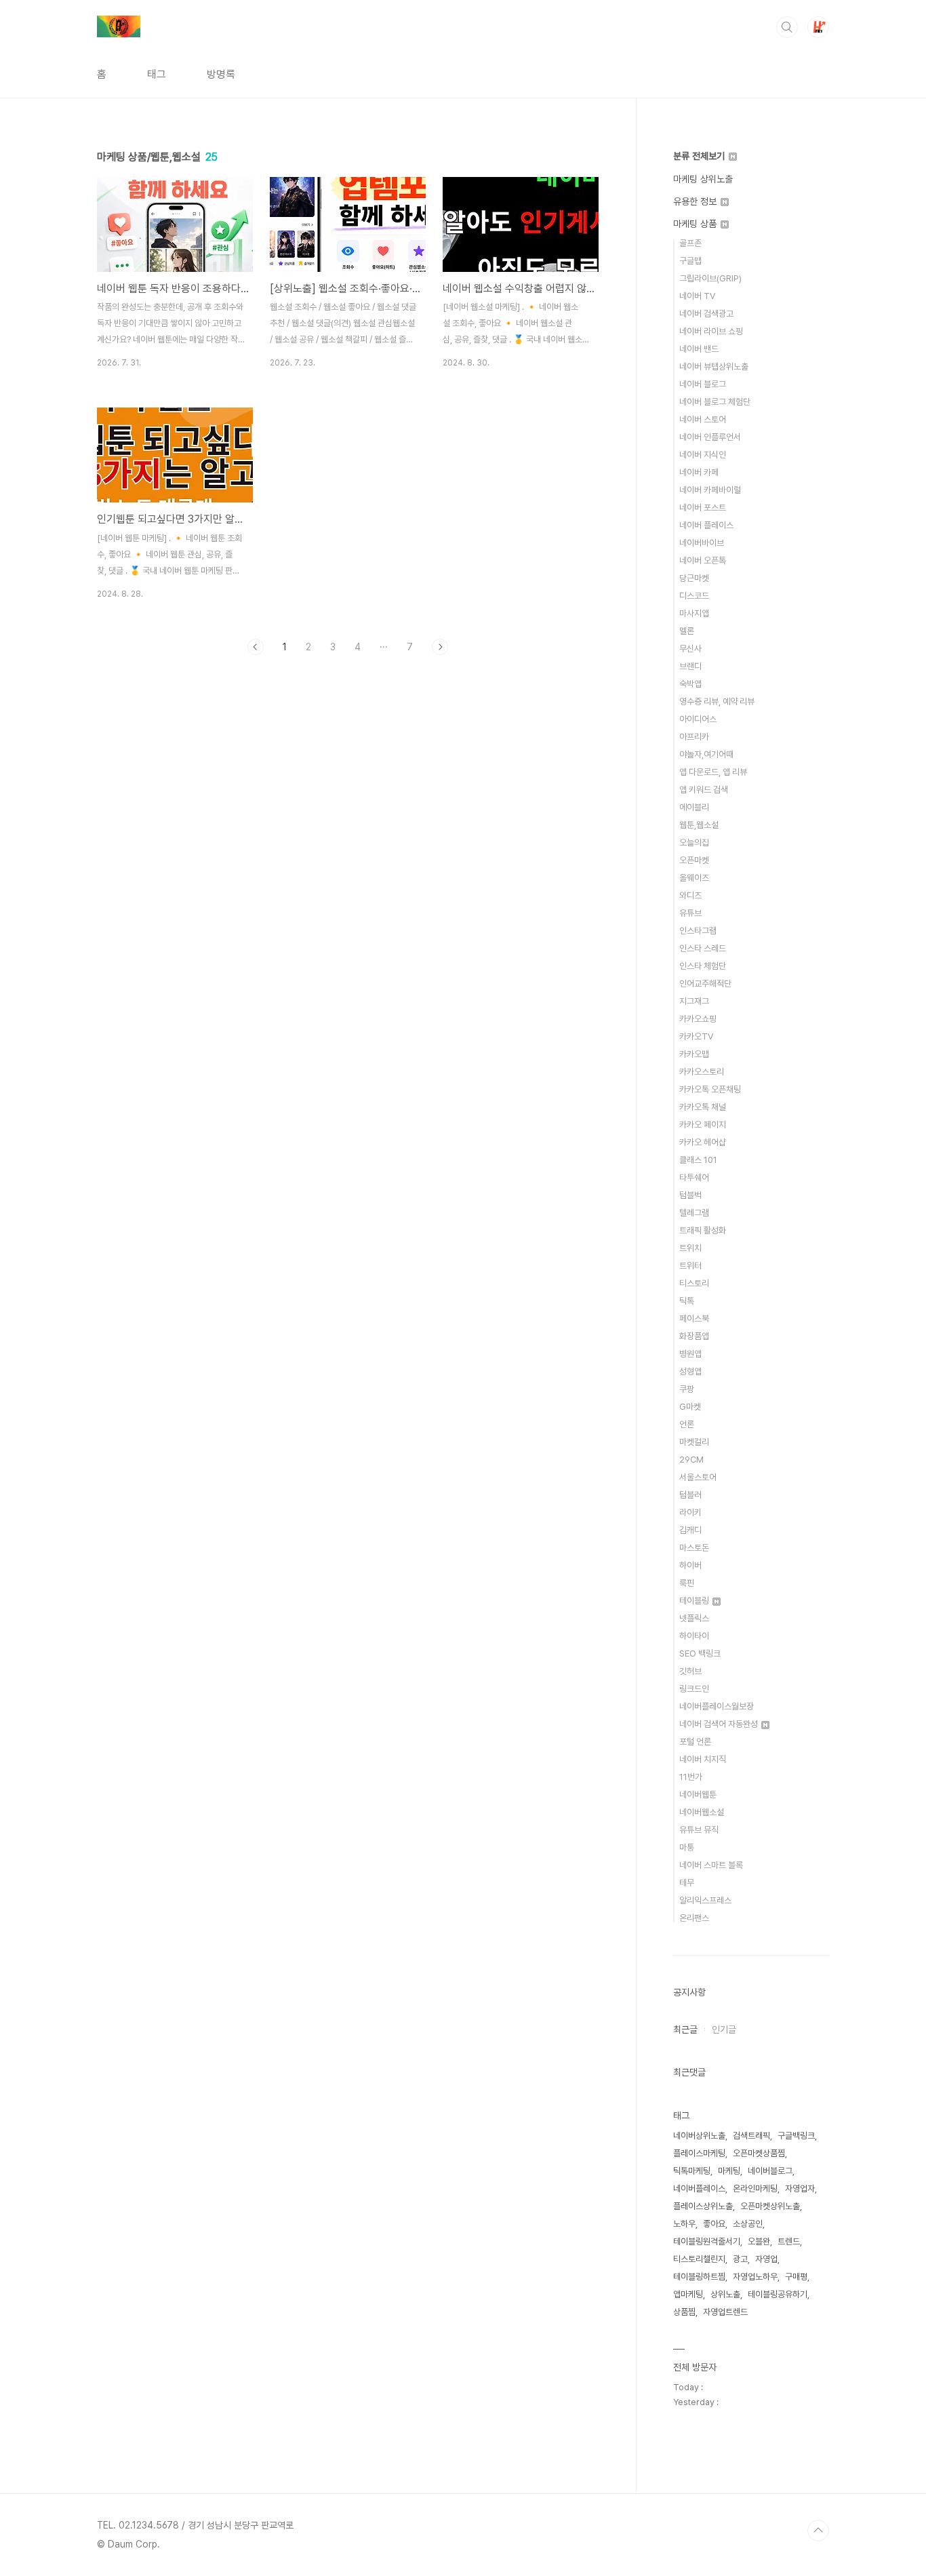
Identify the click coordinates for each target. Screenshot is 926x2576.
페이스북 (694, 1319)
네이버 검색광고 (706, 314)
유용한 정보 (696, 201)
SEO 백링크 (700, 1653)
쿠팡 (687, 1389)
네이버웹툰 (698, 1795)
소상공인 (748, 2224)
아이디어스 (698, 719)
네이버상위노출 (699, 2136)
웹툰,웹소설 (699, 825)
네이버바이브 (702, 543)
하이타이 (694, 1636)
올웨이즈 (694, 878)
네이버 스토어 (703, 419)
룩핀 (687, 1583)
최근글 (685, 2029)
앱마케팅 (688, 2294)
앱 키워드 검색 (704, 790)
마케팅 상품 (696, 224)
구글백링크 (796, 2136)
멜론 (687, 631)
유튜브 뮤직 (699, 1830)
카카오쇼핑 (698, 1019)
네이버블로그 (770, 2171)
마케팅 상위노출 (703, 179)
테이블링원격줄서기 (707, 2241)
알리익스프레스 (705, 1900)
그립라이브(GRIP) (710, 278)
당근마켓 (694, 578)
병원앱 (690, 1354)
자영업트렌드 (725, 2312)
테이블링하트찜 (699, 2277)
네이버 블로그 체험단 (715, 402)
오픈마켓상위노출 (770, 2206)
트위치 (690, 1248)
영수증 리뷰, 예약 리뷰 (717, 701)
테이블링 (695, 1601)
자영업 (766, 2259)
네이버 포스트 (703, 508)
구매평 (796, 2277)
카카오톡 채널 (703, 1107)
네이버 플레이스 (706, 525)
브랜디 (690, 666)
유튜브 (690, 913)
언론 (687, 1424)
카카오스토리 (702, 1072)
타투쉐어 (694, 1177)
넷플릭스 (694, 1618)
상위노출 (725, 2294)
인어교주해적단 (705, 984)
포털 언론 (695, 1742)
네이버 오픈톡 (703, 560)
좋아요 (714, 2224)
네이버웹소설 (702, 1812)
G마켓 (690, 1407)
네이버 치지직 (703, 1759)
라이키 (690, 1512)
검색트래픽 (751, 2136)
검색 (787, 27)
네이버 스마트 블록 (711, 1865)
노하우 (684, 2224)
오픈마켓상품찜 (759, 2153)
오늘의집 (694, 843)
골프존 (690, 243)
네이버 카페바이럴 (710, 490)
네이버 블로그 (703, 384)
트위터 (690, 1266)
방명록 (221, 74)
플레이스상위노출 (703, 2206)
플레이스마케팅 (699, 2153)
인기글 (724, 2029)
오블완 (759, 2241)
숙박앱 (690, 684)
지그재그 (694, 1001)
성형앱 (690, 1371)
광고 (740, 2259)
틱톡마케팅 (692, 2171)
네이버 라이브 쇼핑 (711, 331)
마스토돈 (694, 1548)
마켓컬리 (694, 1442)
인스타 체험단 (703, 966)
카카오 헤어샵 (703, 1142)
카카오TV (696, 1036)
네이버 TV (697, 296)
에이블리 (694, 807)
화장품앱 (694, 1336)
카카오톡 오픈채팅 (710, 1089)
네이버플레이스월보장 (717, 1706)
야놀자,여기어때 (706, 754)
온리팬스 (694, 1918)
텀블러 (690, 1495)
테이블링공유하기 (778, 2294)
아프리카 (694, 737)
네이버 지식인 (703, 455)
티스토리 (694, 1283)
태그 (157, 74)
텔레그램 (694, 1213)
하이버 (690, 1565)
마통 (687, 1847)
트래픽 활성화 (703, 1230)
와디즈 (690, 895)
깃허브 (690, 1671)
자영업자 (800, 2188)
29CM (691, 1460)
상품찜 (684, 2312)
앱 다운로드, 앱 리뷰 (713, 772)
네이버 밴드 (699, 349)
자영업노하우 (755, 2277)
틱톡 (687, 1301)
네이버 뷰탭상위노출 (714, 366)
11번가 (691, 1777)
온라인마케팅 (755, 2188)
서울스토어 (698, 1477)
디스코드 (694, 596)
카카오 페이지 (703, 1125)
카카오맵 (694, 1054)
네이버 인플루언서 (710, 437)
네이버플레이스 (699, 2188)
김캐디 (690, 1530)
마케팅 (729, 2171)
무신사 (690, 649)
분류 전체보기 (700, 156)
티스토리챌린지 (699, 2259)
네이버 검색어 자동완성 (720, 1724)
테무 (687, 1883)
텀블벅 (690, 1195)
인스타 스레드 (703, 948)
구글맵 (690, 261)
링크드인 (694, 1689)
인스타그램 (698, 931)
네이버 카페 (699, 472)
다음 (440, 647)
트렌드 (789, 2241)
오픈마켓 (694, 860)
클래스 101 (698, 1160)
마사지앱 (694, 613)
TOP (818, 2531)
